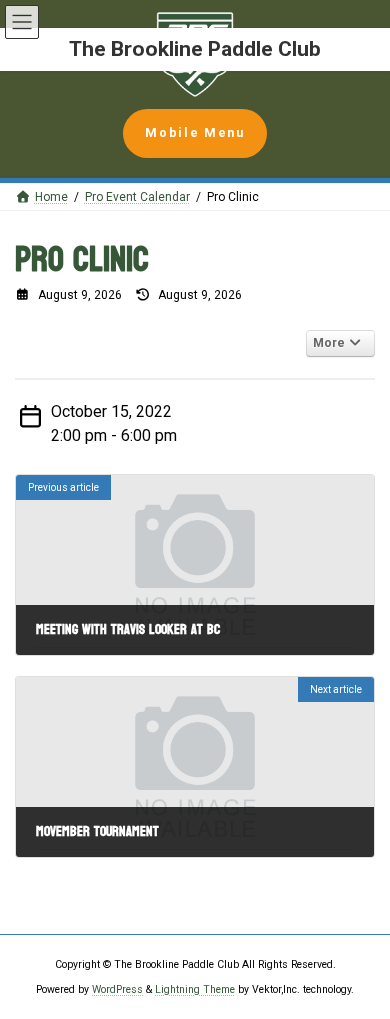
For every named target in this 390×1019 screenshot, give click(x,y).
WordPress (117, 988)
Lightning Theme (195, 988)
